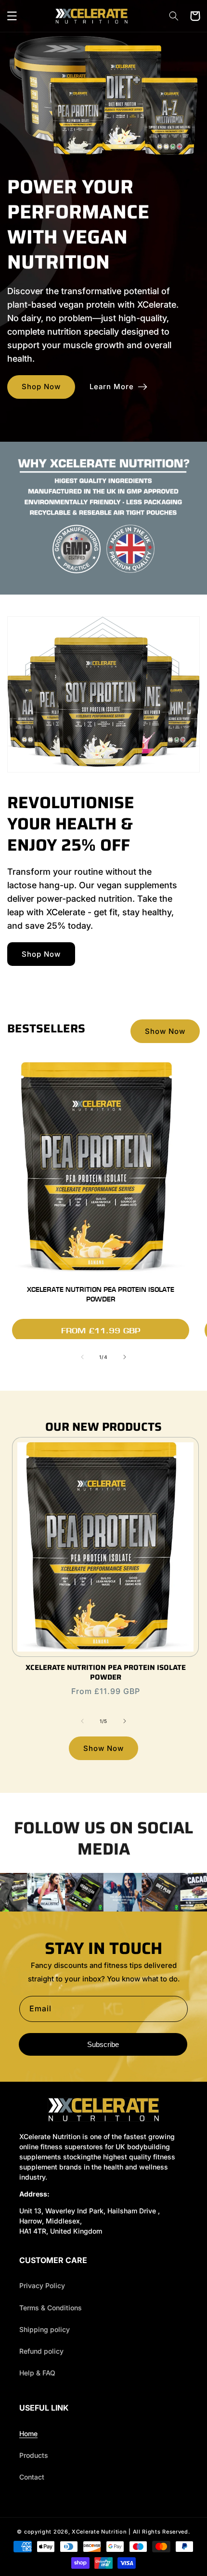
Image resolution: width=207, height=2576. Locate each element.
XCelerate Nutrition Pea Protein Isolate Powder (101, 1295)
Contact (32, 2477)
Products (34, 2455)
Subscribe (103, 2044)
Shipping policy (45, 2329)
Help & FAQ (37, 2373)
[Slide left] (82, 1357)
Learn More (112, 386)
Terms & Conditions (51, 2308)
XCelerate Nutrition (99, 2532)
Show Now (165, 1031)
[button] (12, 16)
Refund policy (41, 2351)
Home (28, 2434)
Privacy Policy (42, 2285)
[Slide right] (125, 1357)
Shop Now (41, 386)
